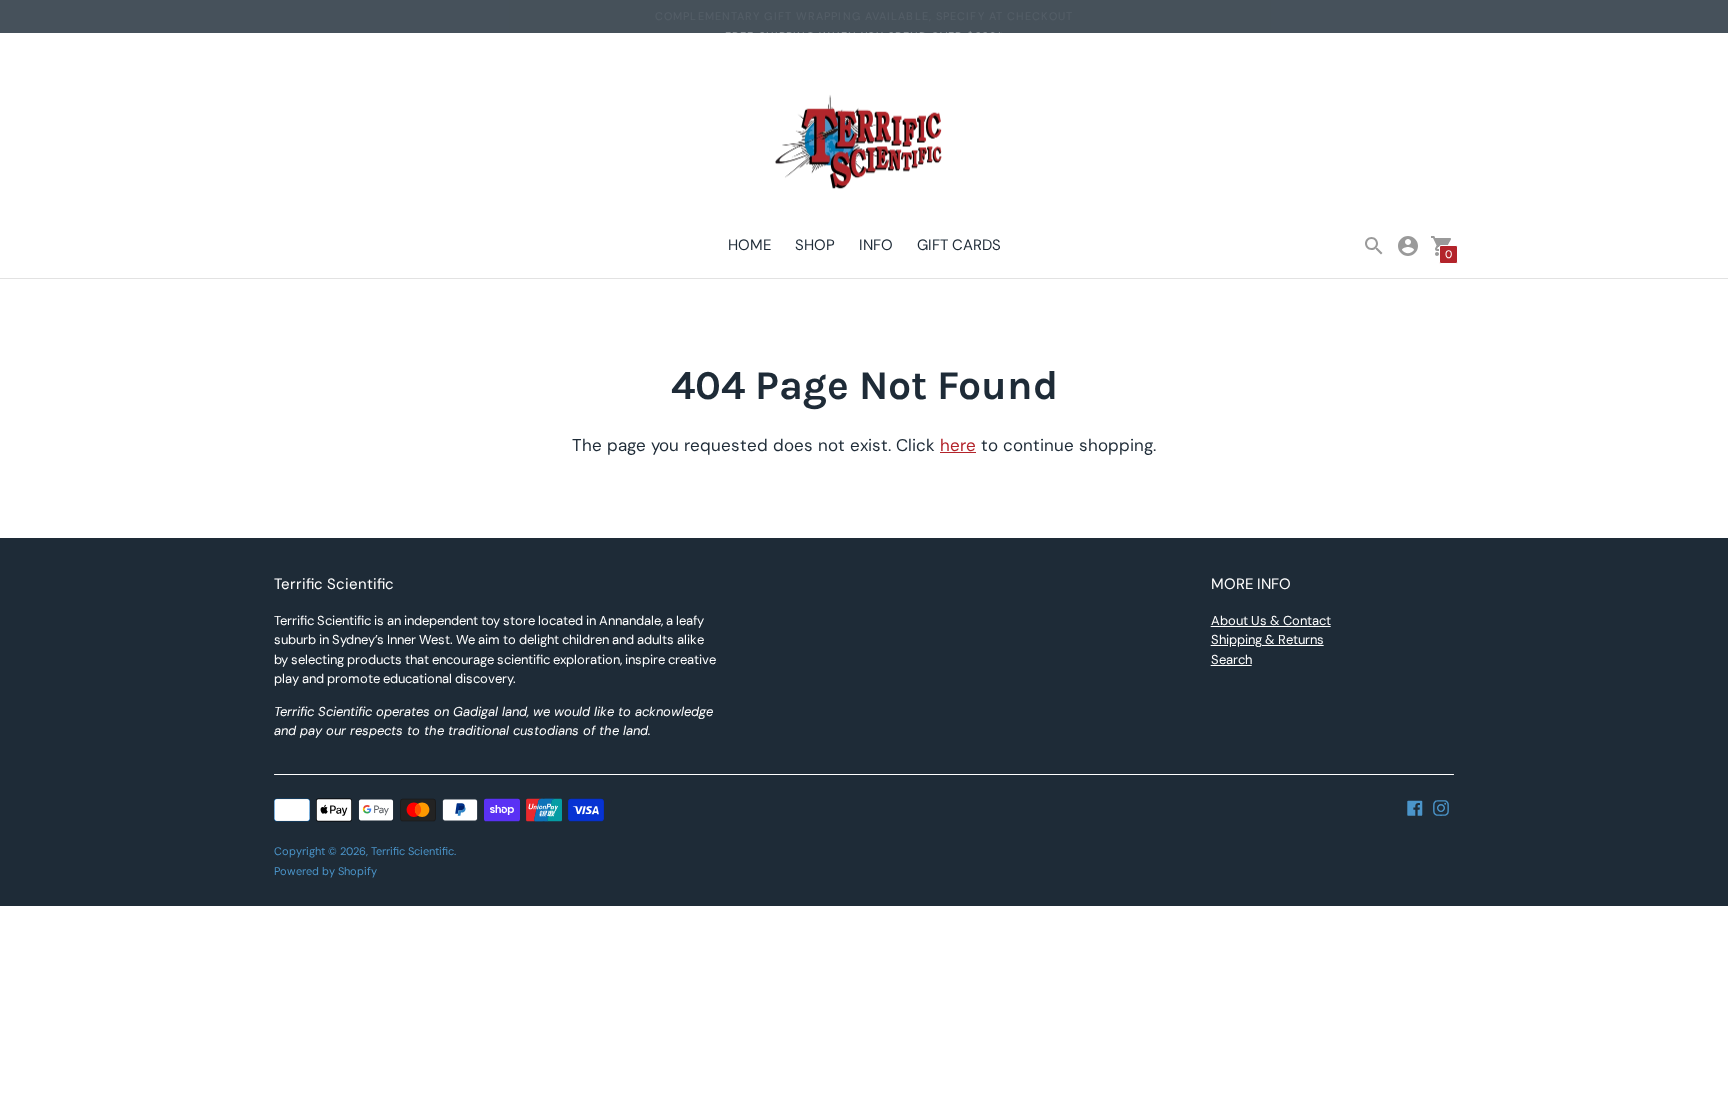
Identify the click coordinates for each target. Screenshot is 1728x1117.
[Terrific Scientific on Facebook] (1415, 807)
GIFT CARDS (959, 245)
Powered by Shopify (325, 871)
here (958, 445)
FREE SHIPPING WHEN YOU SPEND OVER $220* (864, 16)
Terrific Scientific (412, 851)
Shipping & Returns (1267, 639)
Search (1231, 659)
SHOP (815, 245)
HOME (749, 245)
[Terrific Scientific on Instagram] (1441, 807)
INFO (876, 245)
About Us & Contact (1271, 620)
